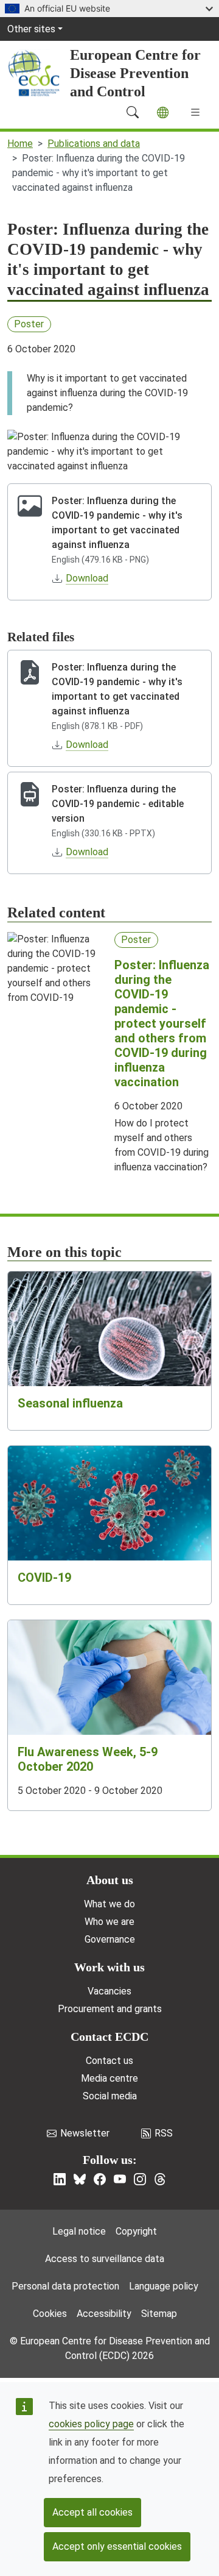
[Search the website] (133, 112)
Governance (110, 1939)
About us (110, 1880)
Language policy (164, 2286)
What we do (109, 1904)
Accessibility (104, 2314)
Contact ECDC (109, 2037)
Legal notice (79, 2231)
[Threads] (160, 2179)
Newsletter (85, 2133)
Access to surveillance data (105, 2259)
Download (87, 578)
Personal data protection (65, 2286)
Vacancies (109, 1991)
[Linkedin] (60, 2179)
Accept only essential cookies (117, 2546)
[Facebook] (100, 2179)
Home (20, 144)
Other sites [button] (31, 29)
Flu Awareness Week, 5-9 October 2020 (88, 1759)
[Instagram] (140, 2179)
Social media (110, 2096)
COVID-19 (44, 1578)
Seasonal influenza (70, 1403)
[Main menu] (195, 112)
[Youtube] (120, 2179)
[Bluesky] (80, 2179)
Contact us (109, 2061)
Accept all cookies (92, 2512)
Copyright (136, 2231)
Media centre (109, 2078)
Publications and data (94, 144)
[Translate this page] (163, 112)
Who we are (109, 1922)
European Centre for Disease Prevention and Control (135, 73)
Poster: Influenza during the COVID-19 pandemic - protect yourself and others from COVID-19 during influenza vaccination (162, 1023)
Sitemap (159, 2314)
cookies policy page (91, 2424)
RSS (164, 2133)
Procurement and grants (110, 2009)
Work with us (109, 1967)
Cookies (50, 2314)
